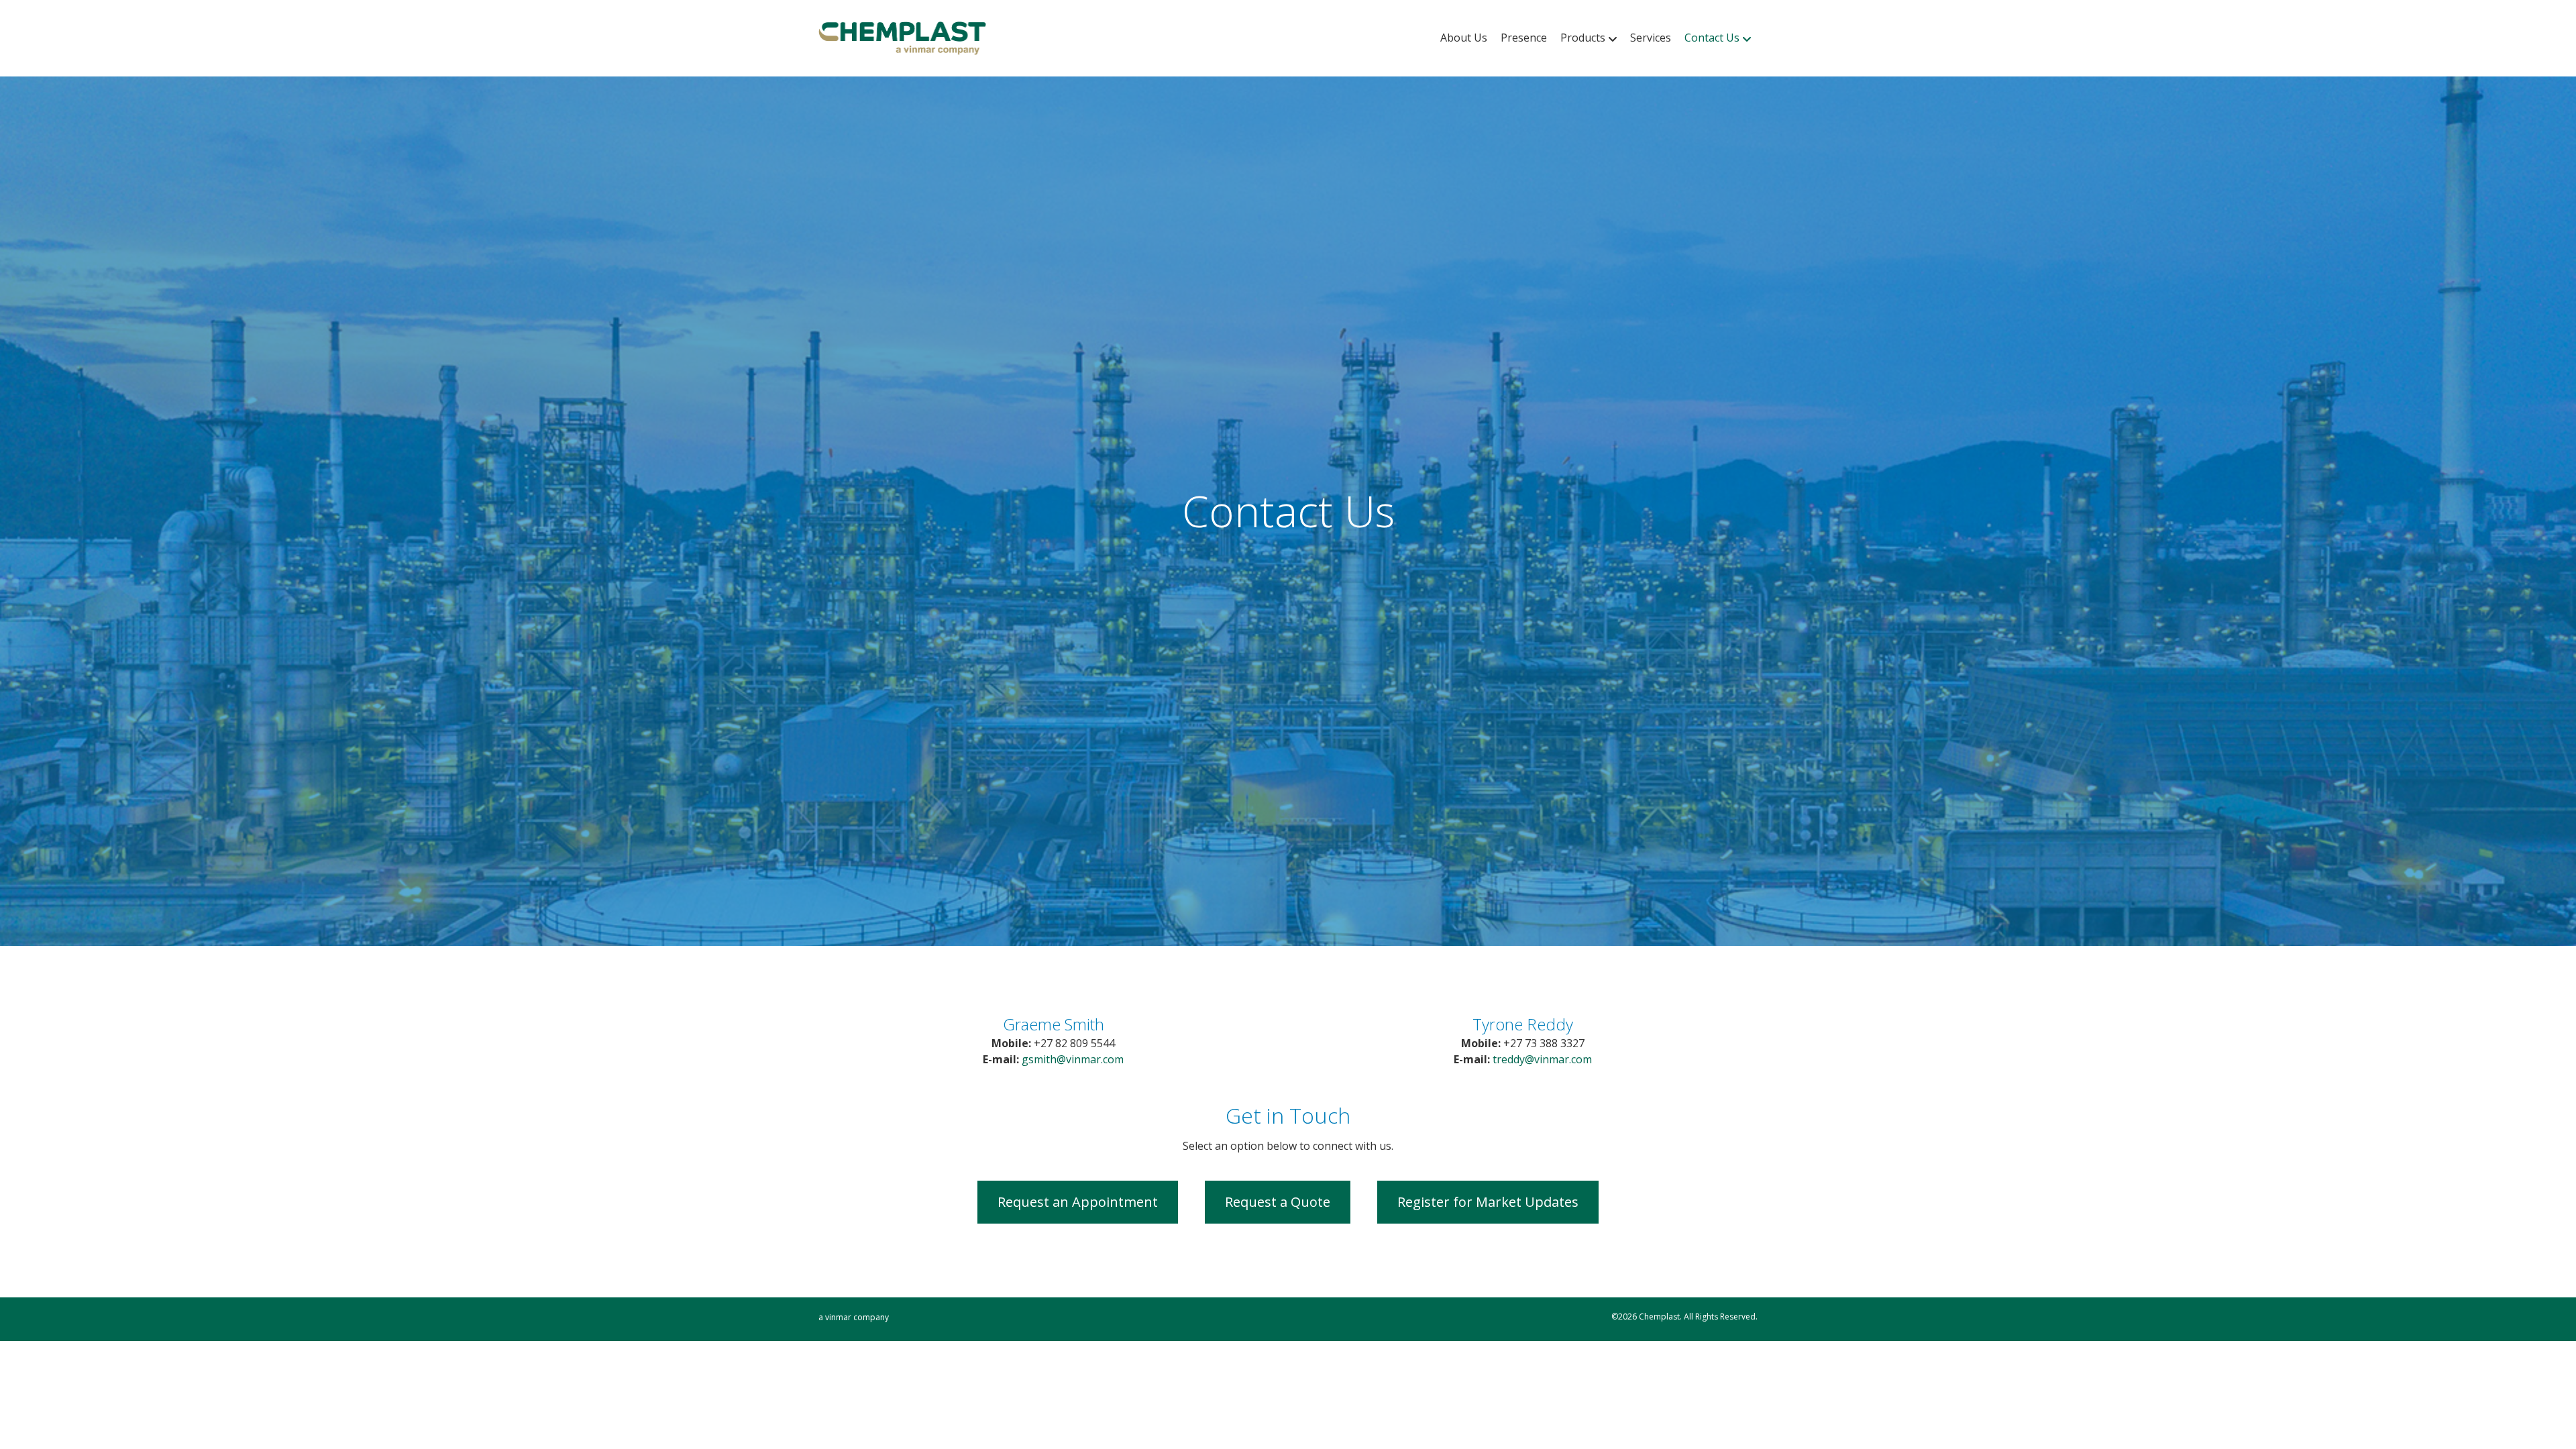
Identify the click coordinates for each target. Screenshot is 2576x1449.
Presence (1524, 38)
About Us (1464, 38)
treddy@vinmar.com (1542, 1059)
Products (1583, 38)
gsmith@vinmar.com (1073, 1059)
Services (1651, 38)
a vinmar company (854, 1317)
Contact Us (1712, 38)
